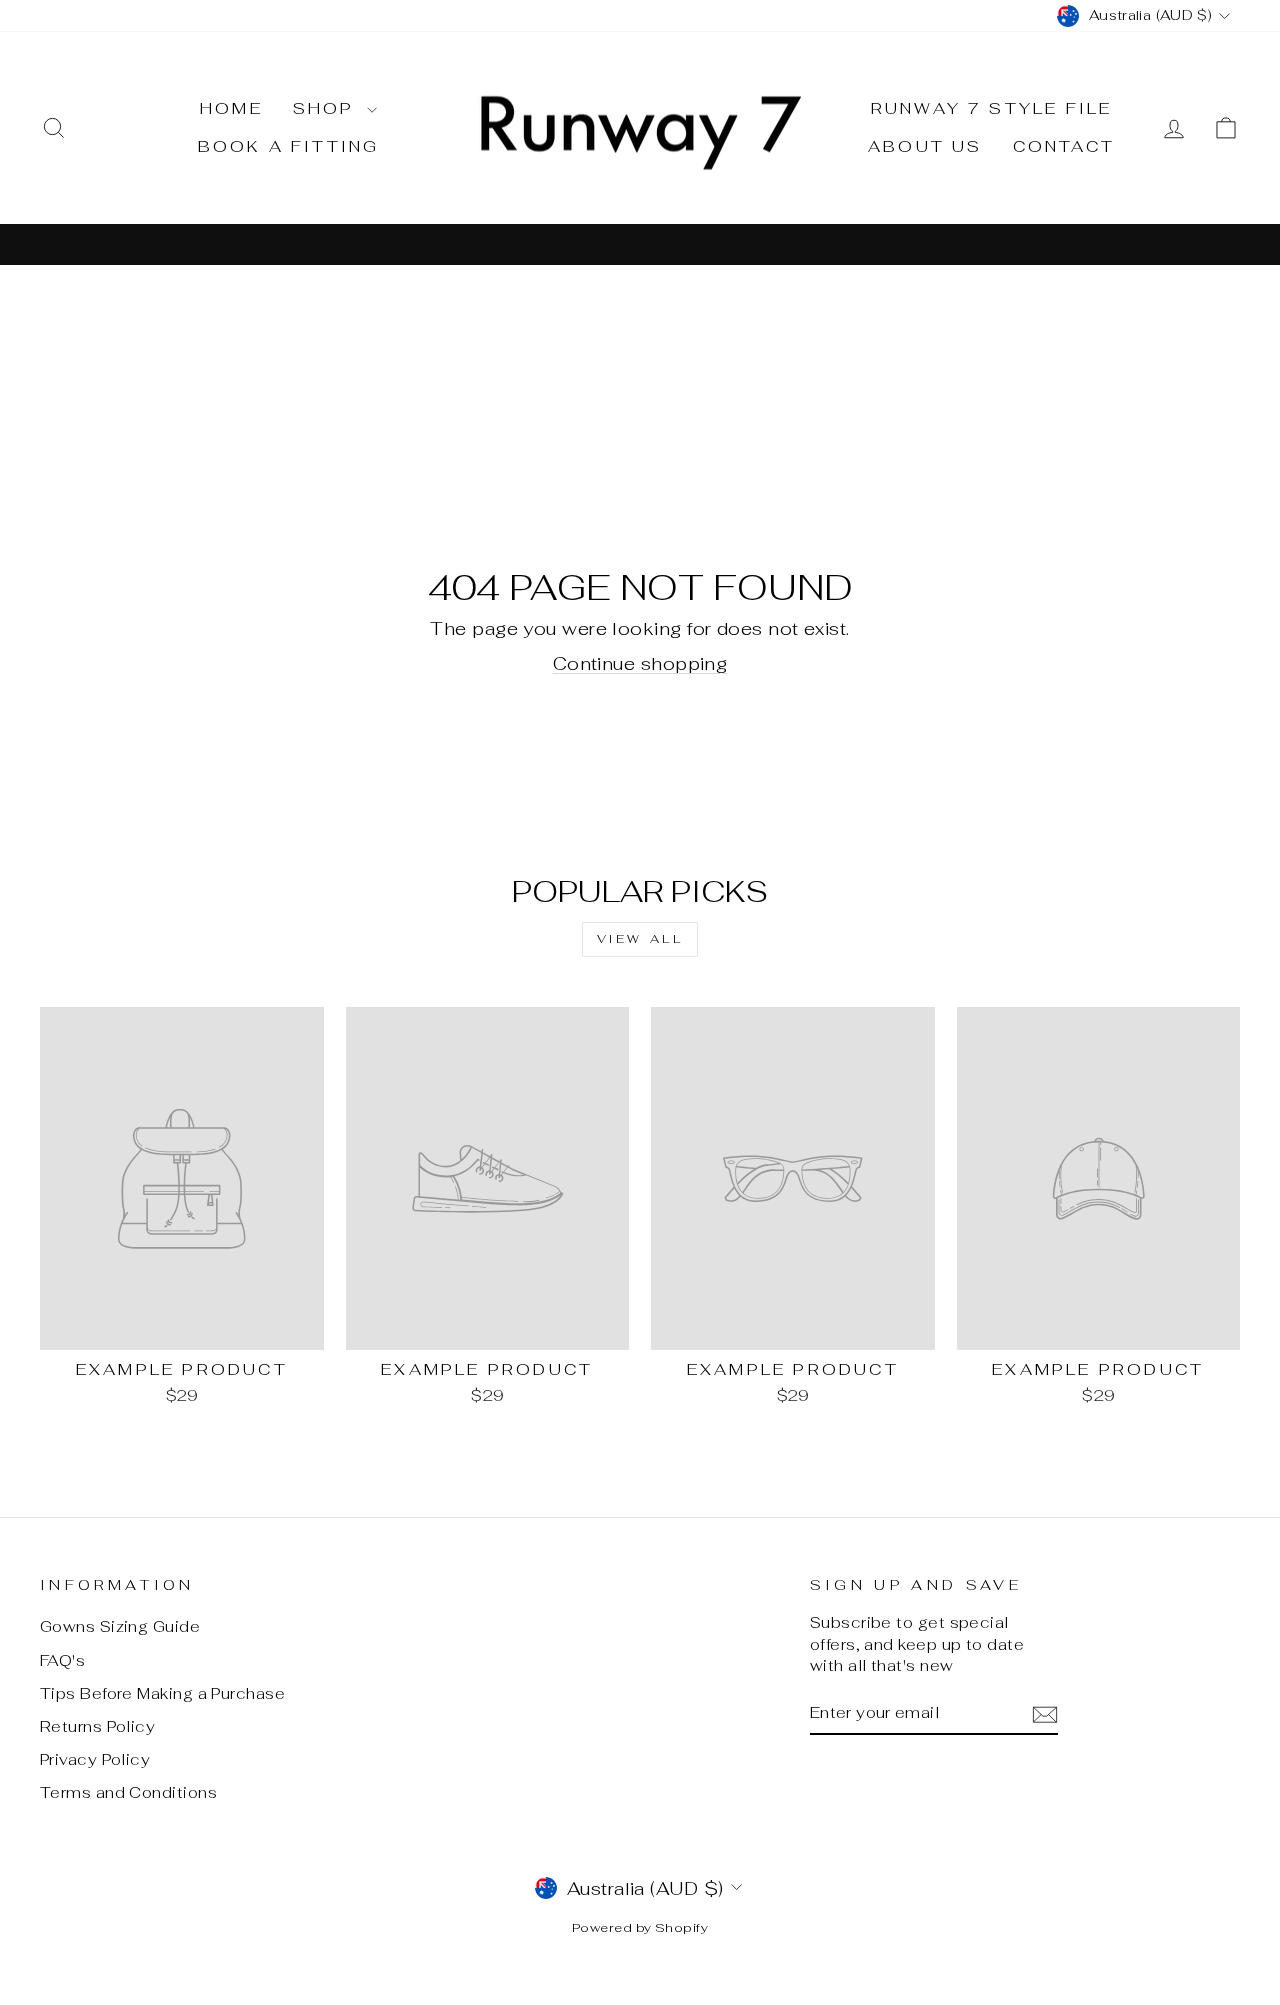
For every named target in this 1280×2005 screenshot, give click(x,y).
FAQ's (62, 1660)
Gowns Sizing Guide (120, 1626)
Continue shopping (640, 663)
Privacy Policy (95, 1759)
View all (640, 939)
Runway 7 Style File (992, 108)
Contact (1064, 146)
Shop (327, 108)
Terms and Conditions (128, 1792)
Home (231, 108)
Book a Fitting (289, 146)
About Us (925, 146)
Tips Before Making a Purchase (162, 1693)
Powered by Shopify (640, 1927)
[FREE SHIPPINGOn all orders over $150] (640, 243)
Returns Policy (97, 1726)
